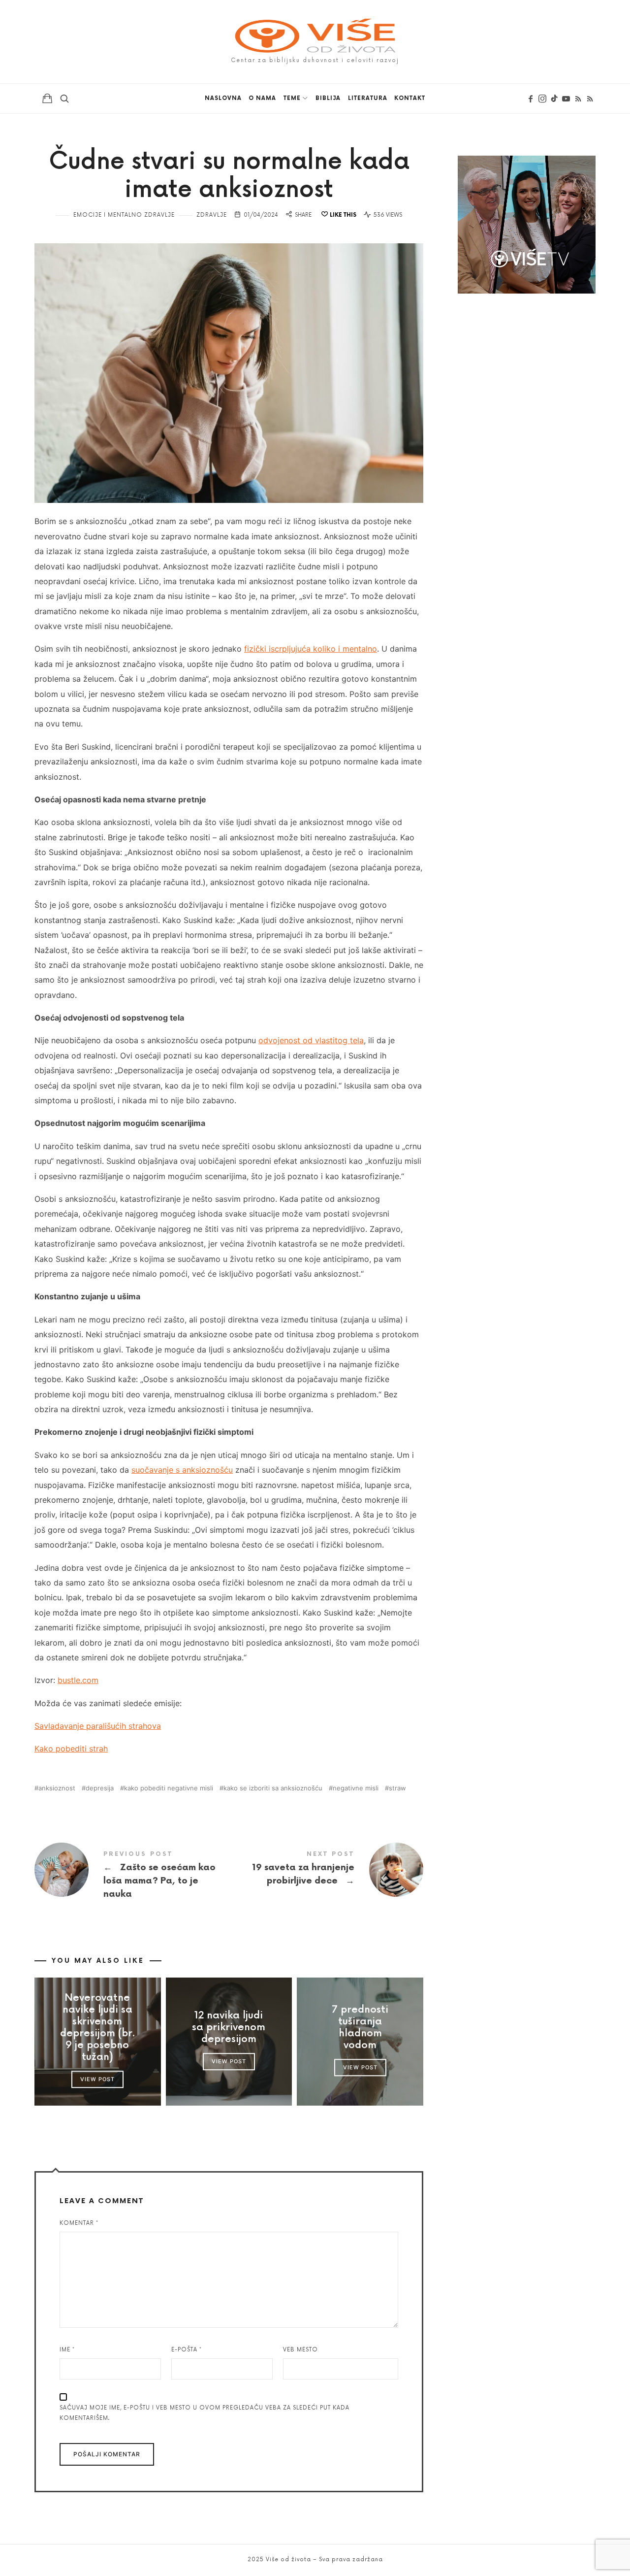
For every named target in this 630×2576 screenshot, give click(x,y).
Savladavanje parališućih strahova (98, 1726)
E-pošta (187, 2350)
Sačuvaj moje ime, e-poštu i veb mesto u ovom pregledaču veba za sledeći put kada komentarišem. (205, 2413)
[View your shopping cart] (47, 98)
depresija (100, 1788)
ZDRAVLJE (212, 215)
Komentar (79, 2223)
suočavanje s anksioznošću (182, 1470)
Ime (67, 2350)
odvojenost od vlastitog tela (311, 1040)
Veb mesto (300, 2350)
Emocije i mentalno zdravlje (124, 215)
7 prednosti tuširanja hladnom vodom (360, 2027)
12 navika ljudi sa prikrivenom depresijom (229, 2027)
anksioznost (57, 1788)
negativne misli (356, 1788)
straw (397, 1788)
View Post (97, 2079)
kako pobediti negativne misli (169, 1788)
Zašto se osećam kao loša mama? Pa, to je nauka (132, 1876)
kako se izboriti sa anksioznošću (273, 1788)
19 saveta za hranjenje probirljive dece (326, 1870)
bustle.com (78, 1680)
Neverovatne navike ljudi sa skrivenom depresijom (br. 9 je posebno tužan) (97, 2027)
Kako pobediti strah (71, 1749)
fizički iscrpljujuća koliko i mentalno (311, 649)
